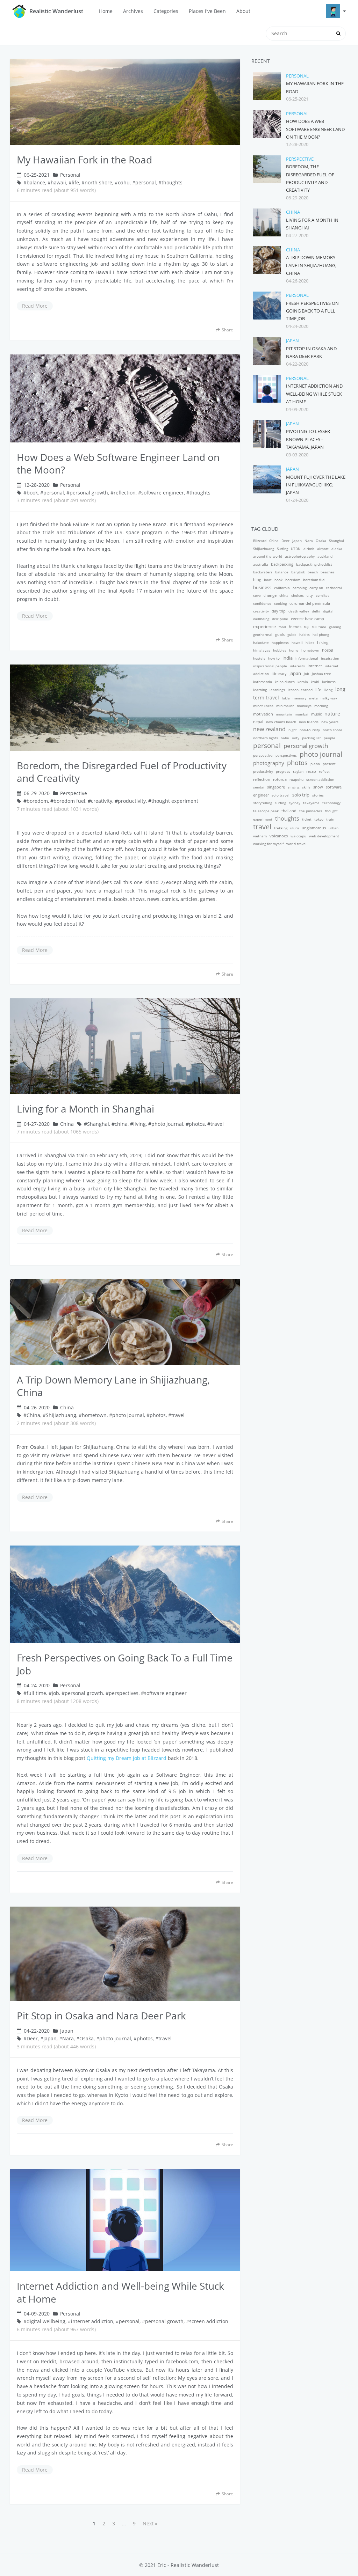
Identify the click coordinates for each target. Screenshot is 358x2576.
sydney (295, 803)
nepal (258, 722)
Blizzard (260, 541)
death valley (299, 611)
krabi (315, 682)
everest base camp (307, 619)
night (293, 730)
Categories (166, 11)
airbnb (309, 549)
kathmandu (263, 682)
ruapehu (296, 779)
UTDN (296, 549)
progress (283, 771)
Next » (150, 2523)
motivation (263, 714)
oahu (124, 182)
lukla (286, 698)
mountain (284, 714)
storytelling (263, 803)
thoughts (172, 182)
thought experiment (175, 801)
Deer (32, 2038)
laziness (329, 682)
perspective (263, 755)
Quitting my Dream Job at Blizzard (127, 1758)
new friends (309, 722)
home (294, 650)
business (262, 587)
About (243, 11)
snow (318, 787)
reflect (324, 771)
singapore (276, 787)
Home (106, 11)
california (282, 588)
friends (295, 627)
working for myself (268, 844)
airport (323, 549)
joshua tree (321, 674)
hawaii (58, 182)
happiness (280, 643)
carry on (316, 588)
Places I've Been (207, 11)
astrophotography (300, 556)
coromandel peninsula (310, 603)
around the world (268, 556)
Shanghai (98, 1124)
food (282, 627)
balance (36, 182)
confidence (262, 603)
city (310, 595)
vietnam (260, 836)
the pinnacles (311, 811)
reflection (125, 493)
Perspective (74, 793)
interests (297, 666)
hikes (310, 643)
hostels (259, 658)
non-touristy (310, 730)
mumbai (302, 714)
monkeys (304, 706)
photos (197, 1124)
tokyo (319, 819)
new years (330, 722)
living (139, 1124)
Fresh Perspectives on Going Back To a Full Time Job (125, 1664)
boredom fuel (69, 801)
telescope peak (266, 811)
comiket (322, 595)
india (288, 658)
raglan (298, 771)
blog (257, 579)
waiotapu (298, 836)
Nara (68, 2038)
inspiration (330, 658)
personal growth (89, 493)
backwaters (263, 572)
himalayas (262, 650)
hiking (323, 642)
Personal (70, 175)
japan (295, 673)
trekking (281, 828)
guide (292, 634)
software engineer (163, 493)
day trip (279, 611)
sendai (259, 787)
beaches (328, 572)
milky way (329, 698)
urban (334, 828)
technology (331, 803)
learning (260, 690)
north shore (98, 182)
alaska (337, 549)
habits (305, 634)
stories (318, 795)
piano (315, 764)
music (316, 714)
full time (36, 1693)
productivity (132, 801)
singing (293, 787)
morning (321, 706)
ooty (296, 738)
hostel (328, 650)
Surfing (282, 549)
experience (264, 626)
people (330, 738)
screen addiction (209, 2321)
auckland (325, 556)
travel (217, 1124)
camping (300, 588)
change (270, 595)
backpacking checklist (314, 564)
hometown (94, 1415)
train (330, 819)
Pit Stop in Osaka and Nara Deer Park (101, 2016)
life (75, 182)
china (121, 1124)
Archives (133, 11)
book (32, 493)
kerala (303, 682)
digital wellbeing (46, 2321)
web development (324, 836)
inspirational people (270, 666)
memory (299, 698)
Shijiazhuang (61, 1415)
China (67, 1124)
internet (315, 666)
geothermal (263, 634)
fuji (307, 627)
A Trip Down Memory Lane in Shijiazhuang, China (113, 1386)
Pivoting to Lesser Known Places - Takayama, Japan (308, 439)
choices (298, 595)
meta (313, 698)
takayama (311, 803)
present (329, 764)
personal (146, 182)
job (55, 1693)
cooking (280, 603)
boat (268, 580)
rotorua (280, 779)
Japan (67, 2031)
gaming (335, 627)
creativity (102, 801)
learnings (277, 690)
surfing (280, 803)
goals (280, 634)
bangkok (298, 572)
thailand (289, 811)
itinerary (279, 674)
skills (306, 787)
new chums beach (281, 722)
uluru (295, 828)
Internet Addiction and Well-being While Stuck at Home (120, 2292)
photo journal (167, 1124)
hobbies (280, 650)
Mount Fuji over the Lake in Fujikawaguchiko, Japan (316, 485)
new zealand (269, 729)
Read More (35, 306)
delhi (316, 611)
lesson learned (300, 690)
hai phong (321, 634)
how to (274, 658)
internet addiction (92, 2321)
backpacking (282, 564)
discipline (280, 619)
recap (311, 771)
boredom (37, 801)
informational (307, 658)
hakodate (261, 643)
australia (261, 564)
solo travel (281, 795)
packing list (312, 738)
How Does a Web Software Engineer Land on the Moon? (118, 464)
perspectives (124, 1693)
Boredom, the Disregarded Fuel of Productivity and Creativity (122, 772)
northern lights (266, 738)
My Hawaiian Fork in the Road (84, 160)
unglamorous (314, 828)
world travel (296, 844)
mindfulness (263, 706)
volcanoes (279, 836)
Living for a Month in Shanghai (85, 1109)
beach (313, 572)
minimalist (285, 706)
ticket (307, 819)
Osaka (87, 2038)
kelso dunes (285, 682)
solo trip (301, 795)
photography (269, 763)
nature (332, 714)
